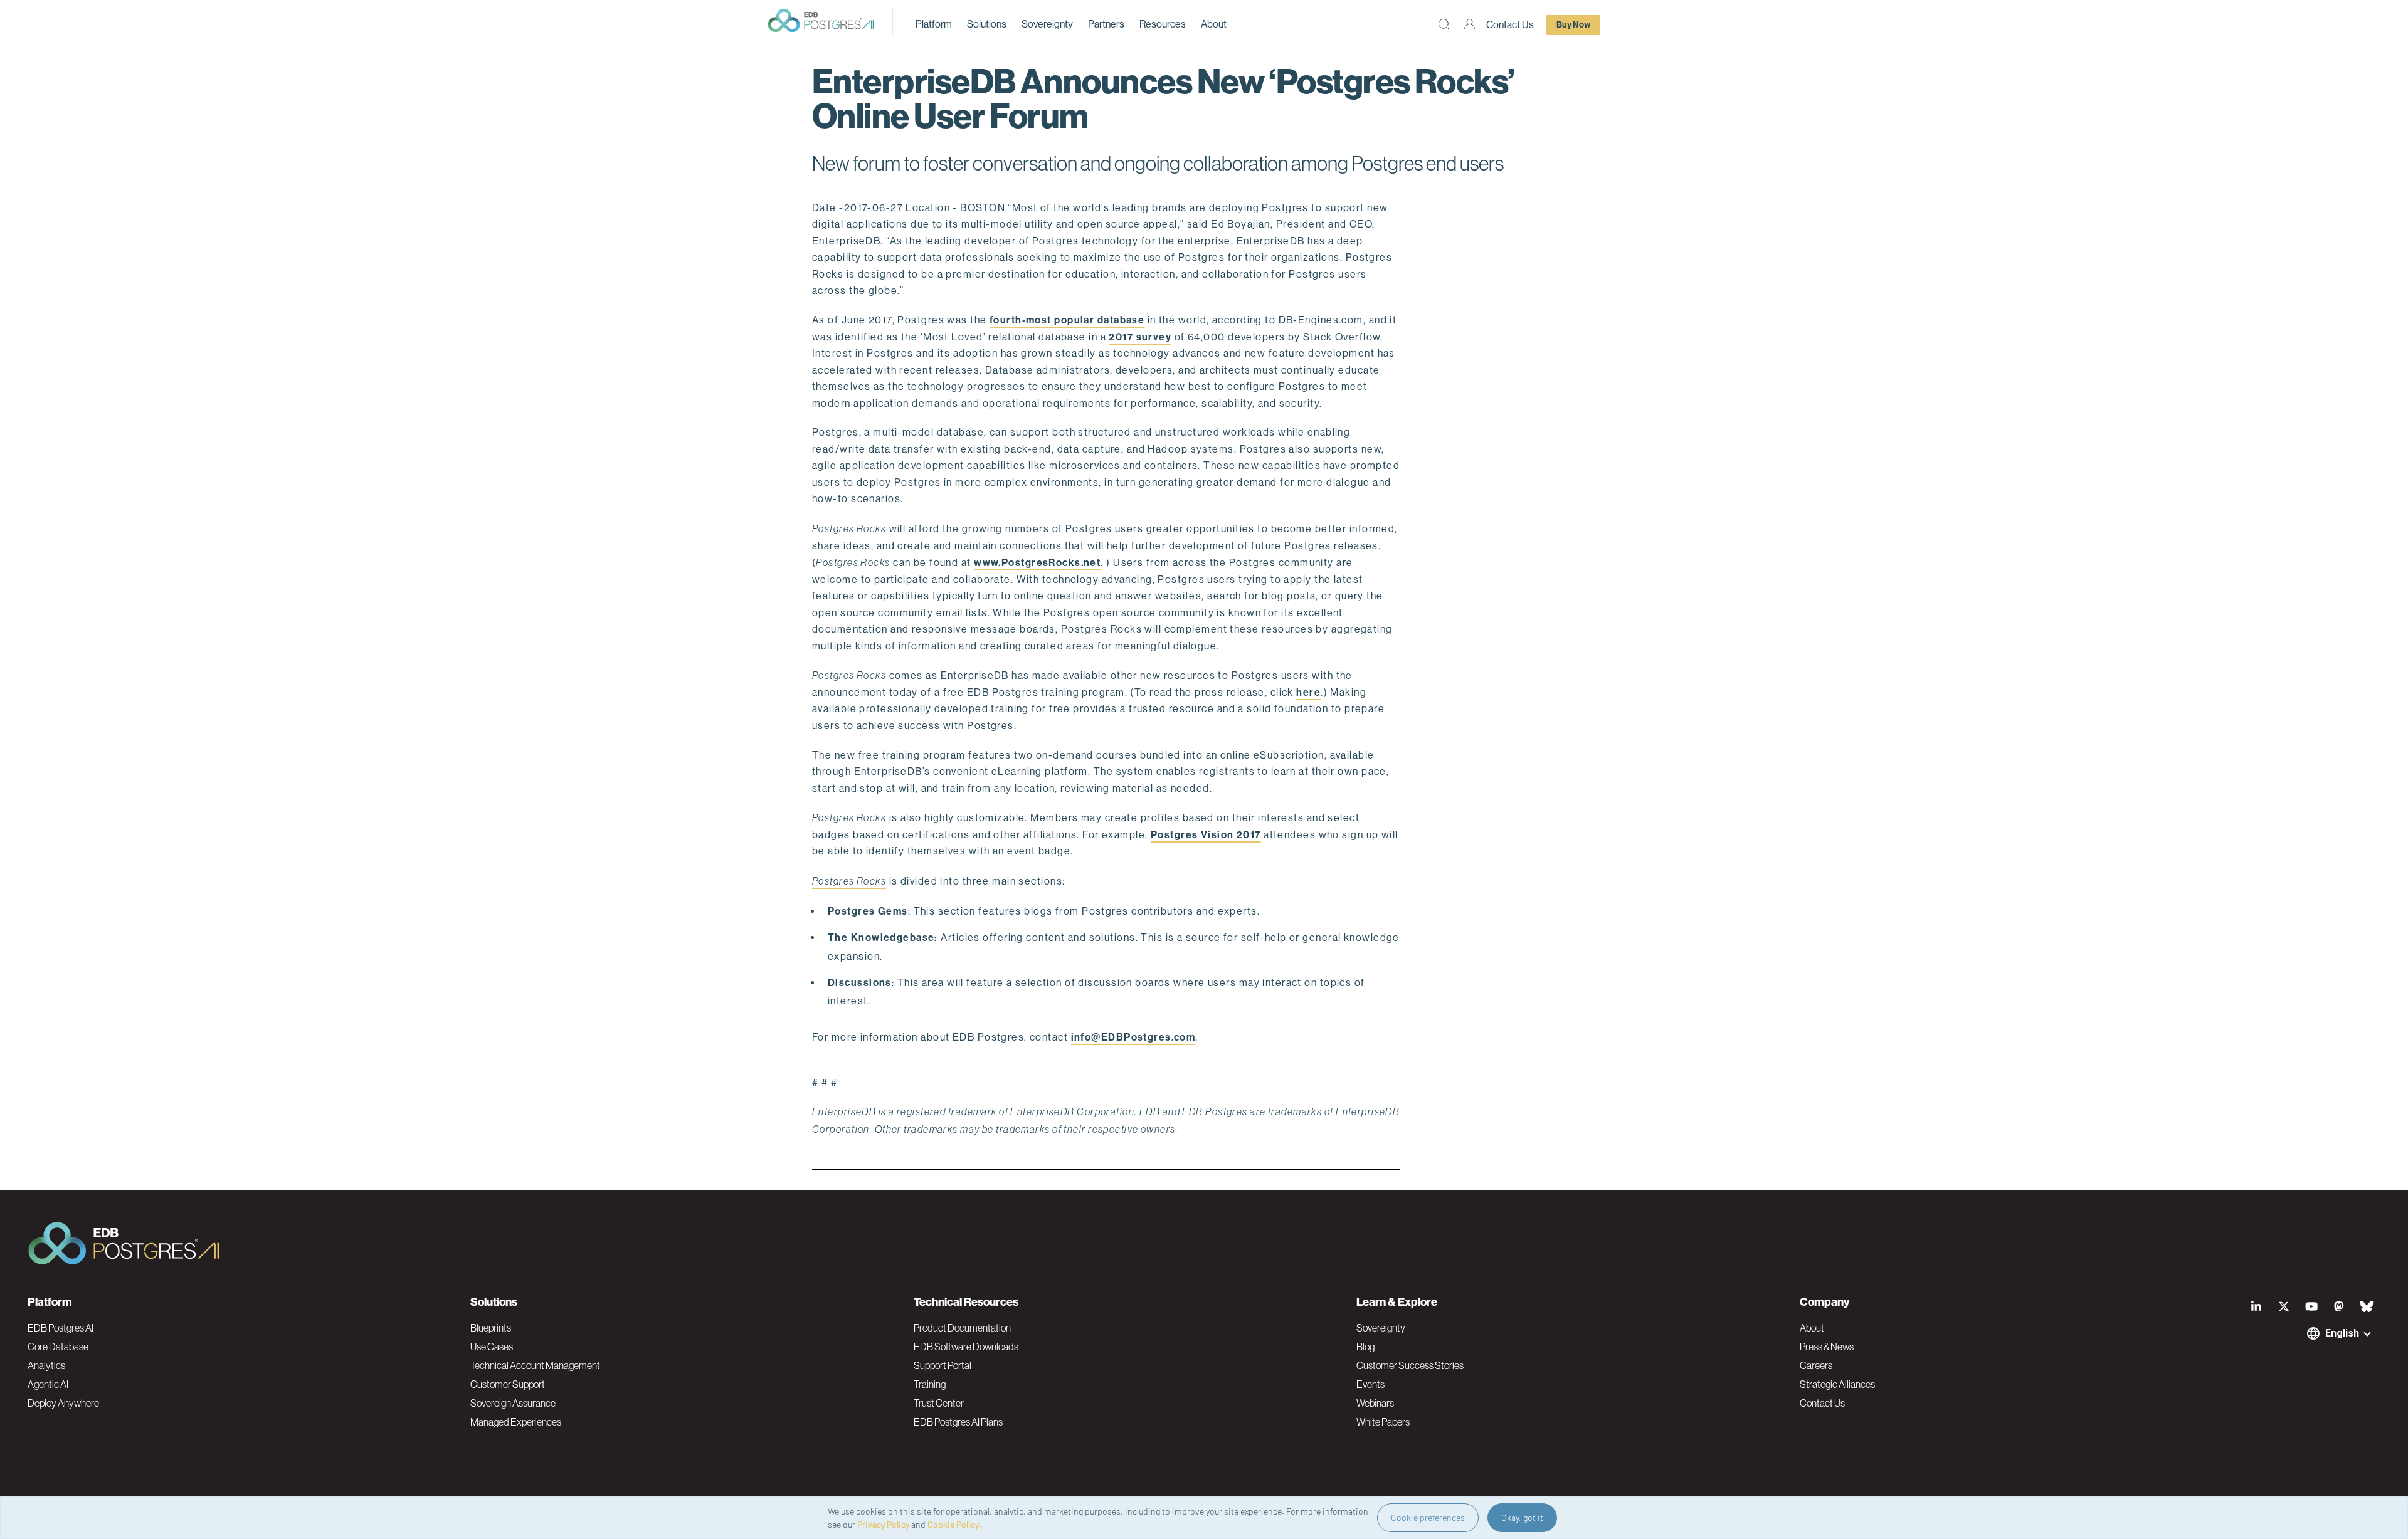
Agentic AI (48, 1384)
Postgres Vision (1192, 835)
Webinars (1375, 1403)
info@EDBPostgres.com (1133, 1037)
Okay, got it (1522, 1517)
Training (930, 1384)
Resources (1163, 24)
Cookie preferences (1428, 1517)
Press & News (1827, 1347)
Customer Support (508, 1384)
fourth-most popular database (1067, 320)
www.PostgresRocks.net (1037, 563)
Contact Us (1510, 25)
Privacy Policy (883, 1524)
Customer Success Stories (1410, 1365)
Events (1370, 1384)
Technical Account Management (535, 1365)
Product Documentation (962, 1328)
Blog (1365, 1347)
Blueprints (491, 1328)
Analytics (46, 1365)
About (1214, 24)
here (1308, 692)
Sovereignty (1047, 24)
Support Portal (943, 1365)
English (2342, 1333)
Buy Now (1573, 25)
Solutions (987, 24)
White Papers (1383, 1422)
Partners (1106, 24)
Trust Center (939, 1403)
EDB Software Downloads (966, 1347)
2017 (1248, 835)
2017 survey (1140, 337)
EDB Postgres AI (61, 1328)
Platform (934, 24)
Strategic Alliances (1837, 1384)
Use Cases (492, 1347)
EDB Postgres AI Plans (958, 1422)
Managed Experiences (516, 1422)
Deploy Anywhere (63, 1403)
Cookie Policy (953, 1524)
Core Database (58, 1347)
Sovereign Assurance (513, 1403)
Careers (1816, 1365)
